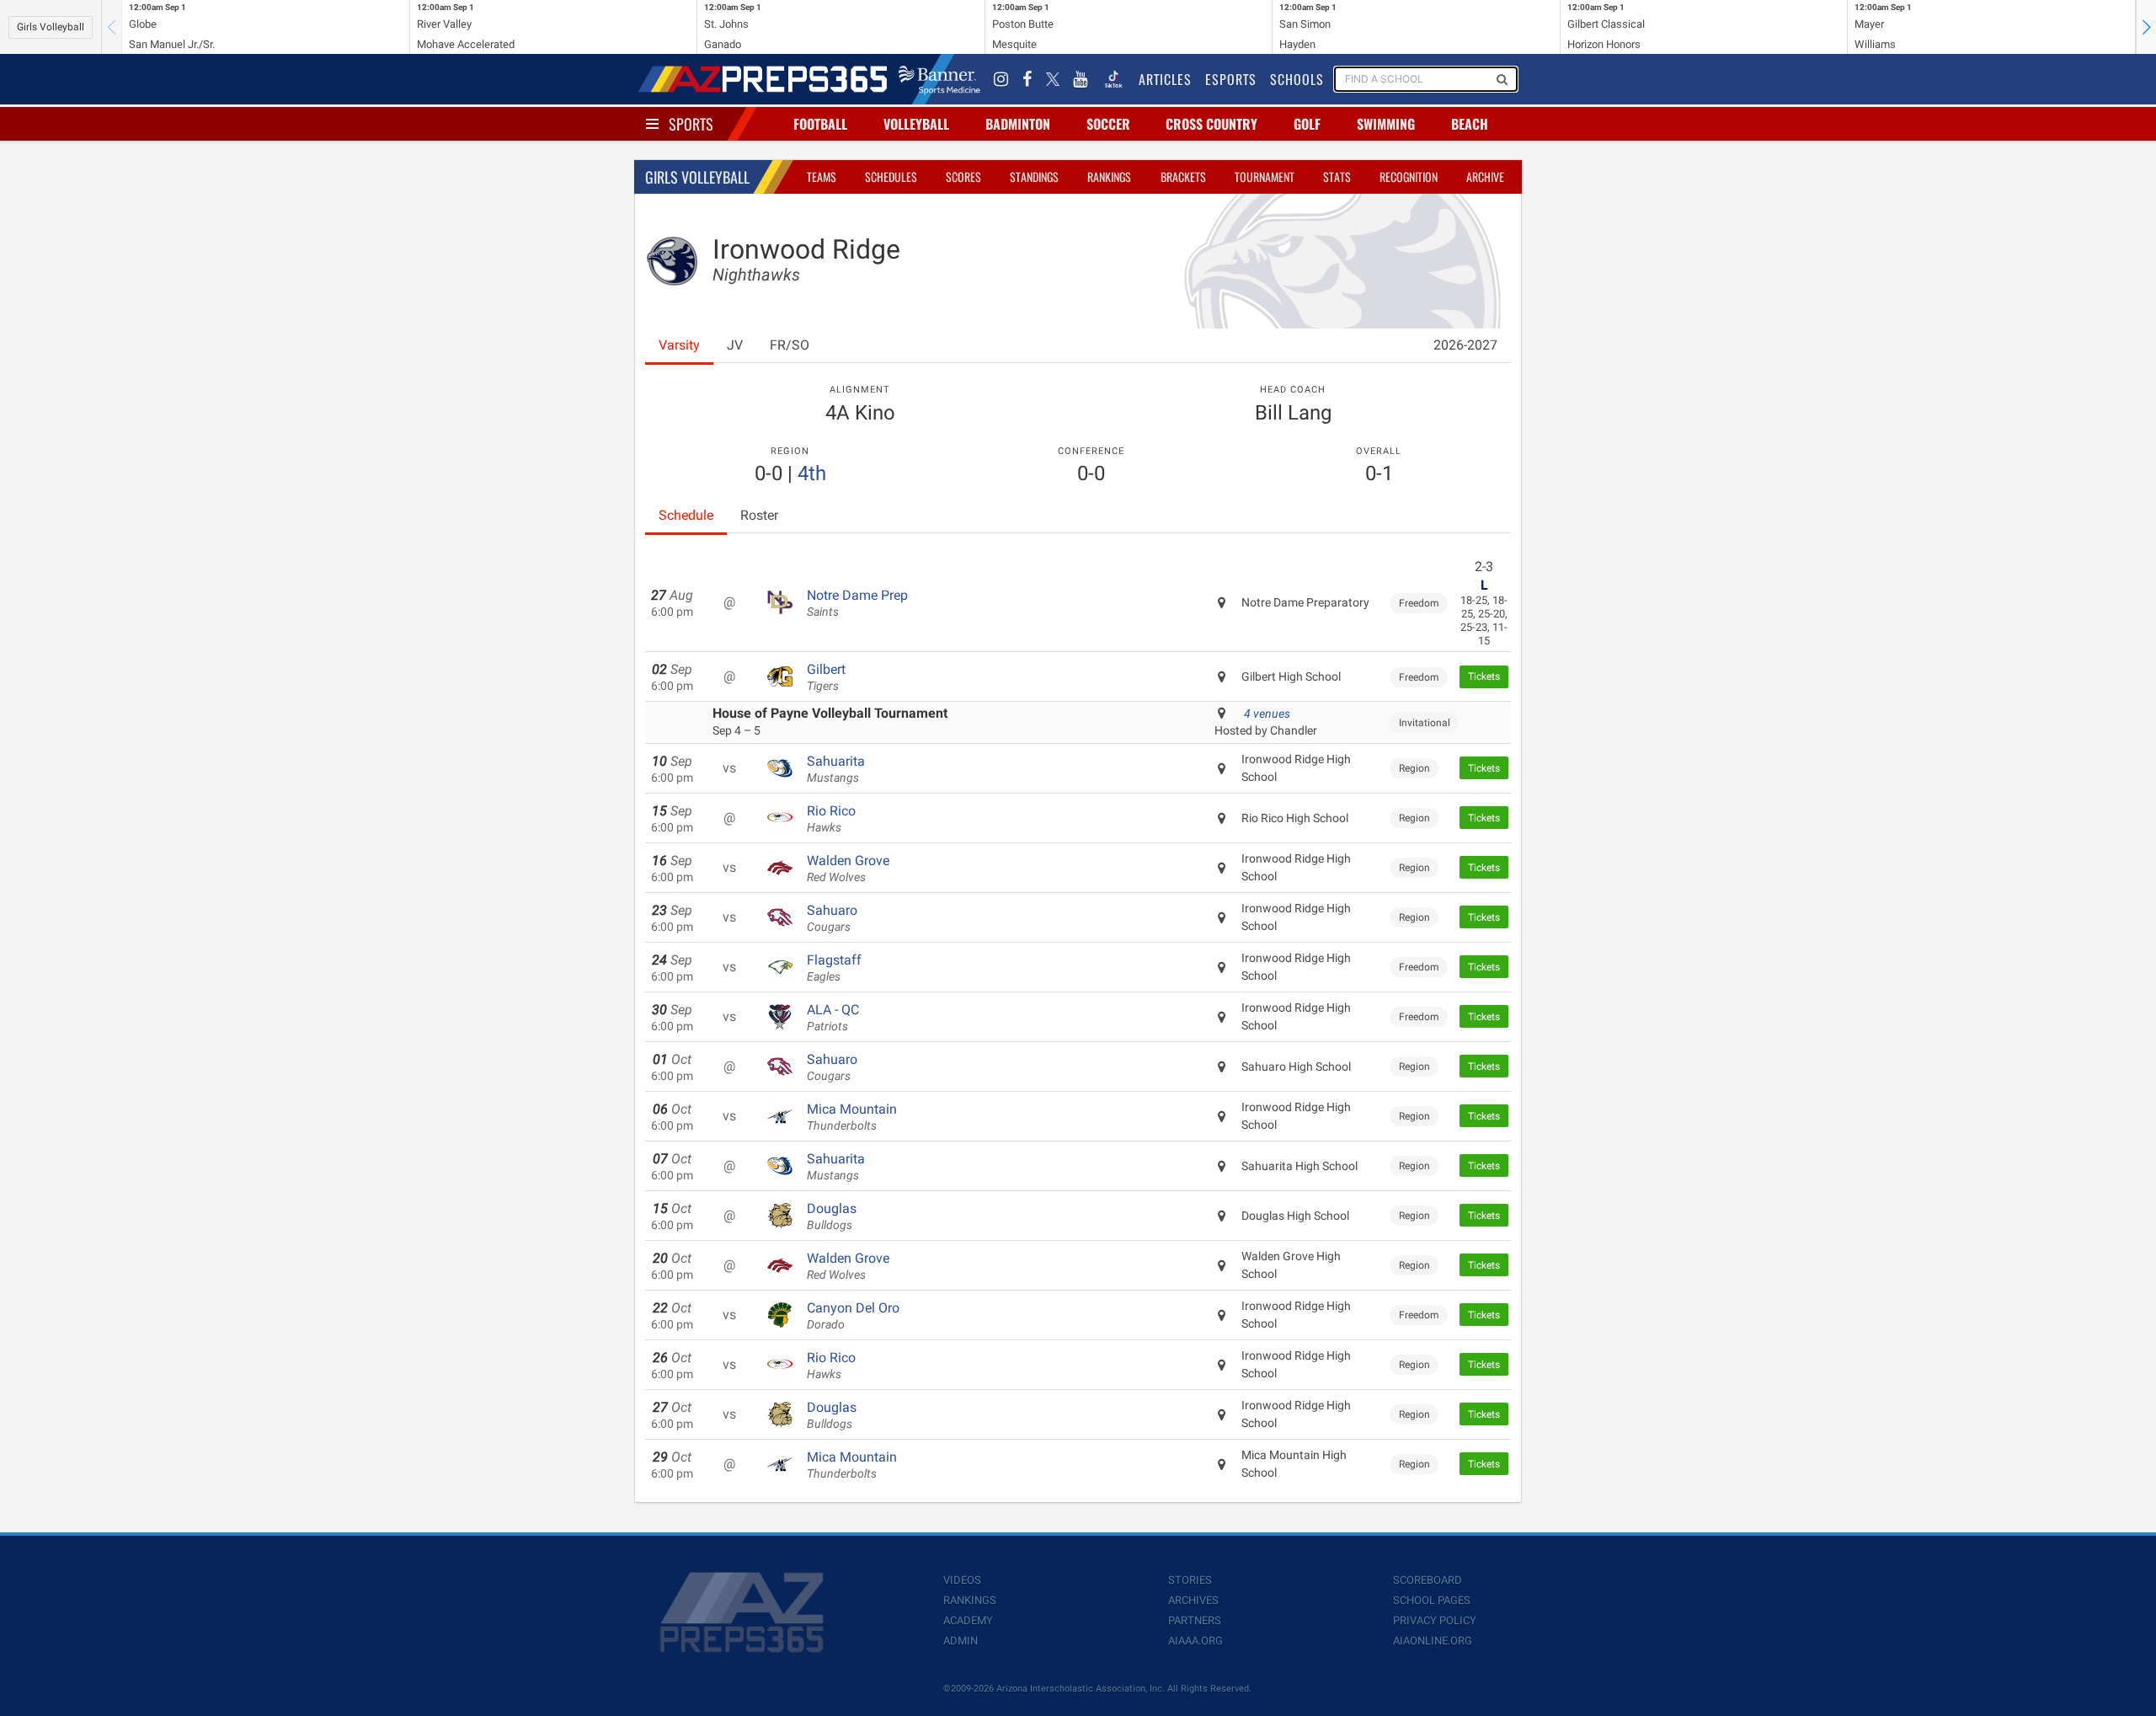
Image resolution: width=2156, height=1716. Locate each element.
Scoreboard (1428, 1580)
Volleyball (916, 124)
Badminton (1018, 124)
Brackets (1183, 176)
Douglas (832, 1216)
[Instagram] (1001, 79)
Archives (1193, 1600)
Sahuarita (836, 769)
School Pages (1432, 1600)
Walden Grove (848, 869)
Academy (968, 1620)
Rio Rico (831, 819)
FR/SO (790, 345)
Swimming (1386, 124)
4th (812, 473)
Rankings (1109, 176)
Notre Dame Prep (857, 603)
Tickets (1484, 676)
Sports (691, 124)
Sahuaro (832, 918)
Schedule (686, 515)
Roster (759, 515)
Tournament (1265, 176)
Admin (961, 1641)
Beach (1470, 124)
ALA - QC (833, 1018)
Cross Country (1211, 124)
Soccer (1108, 124)
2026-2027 (1465, 345)
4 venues (1267, 714)
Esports (1231, 79)
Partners (1195, 1620)
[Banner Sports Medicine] (939, 79)
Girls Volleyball (51, 27)
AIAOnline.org (1433, 1641)
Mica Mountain (852, 1117)
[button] (2146, 27)
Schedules (891, 176)
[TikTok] (1113, 79)
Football (820, 124)
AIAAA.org (1195, 1641)
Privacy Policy (1435, 1620)
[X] (1053, 79)
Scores (963, 176)
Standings (1034, 176)
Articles (1165, 79)
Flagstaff (834, 968)
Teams (822, 176)
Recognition (1409, 176)
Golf (1307, 124)
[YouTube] (1081, 79)
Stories (1190, 1580)
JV (735, 345)
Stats (1337, 176)
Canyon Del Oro (853, 1316)
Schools (1297, 79)
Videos (962, 1580)
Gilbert (826, 677)
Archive (1485, 176)
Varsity (679, 345)
